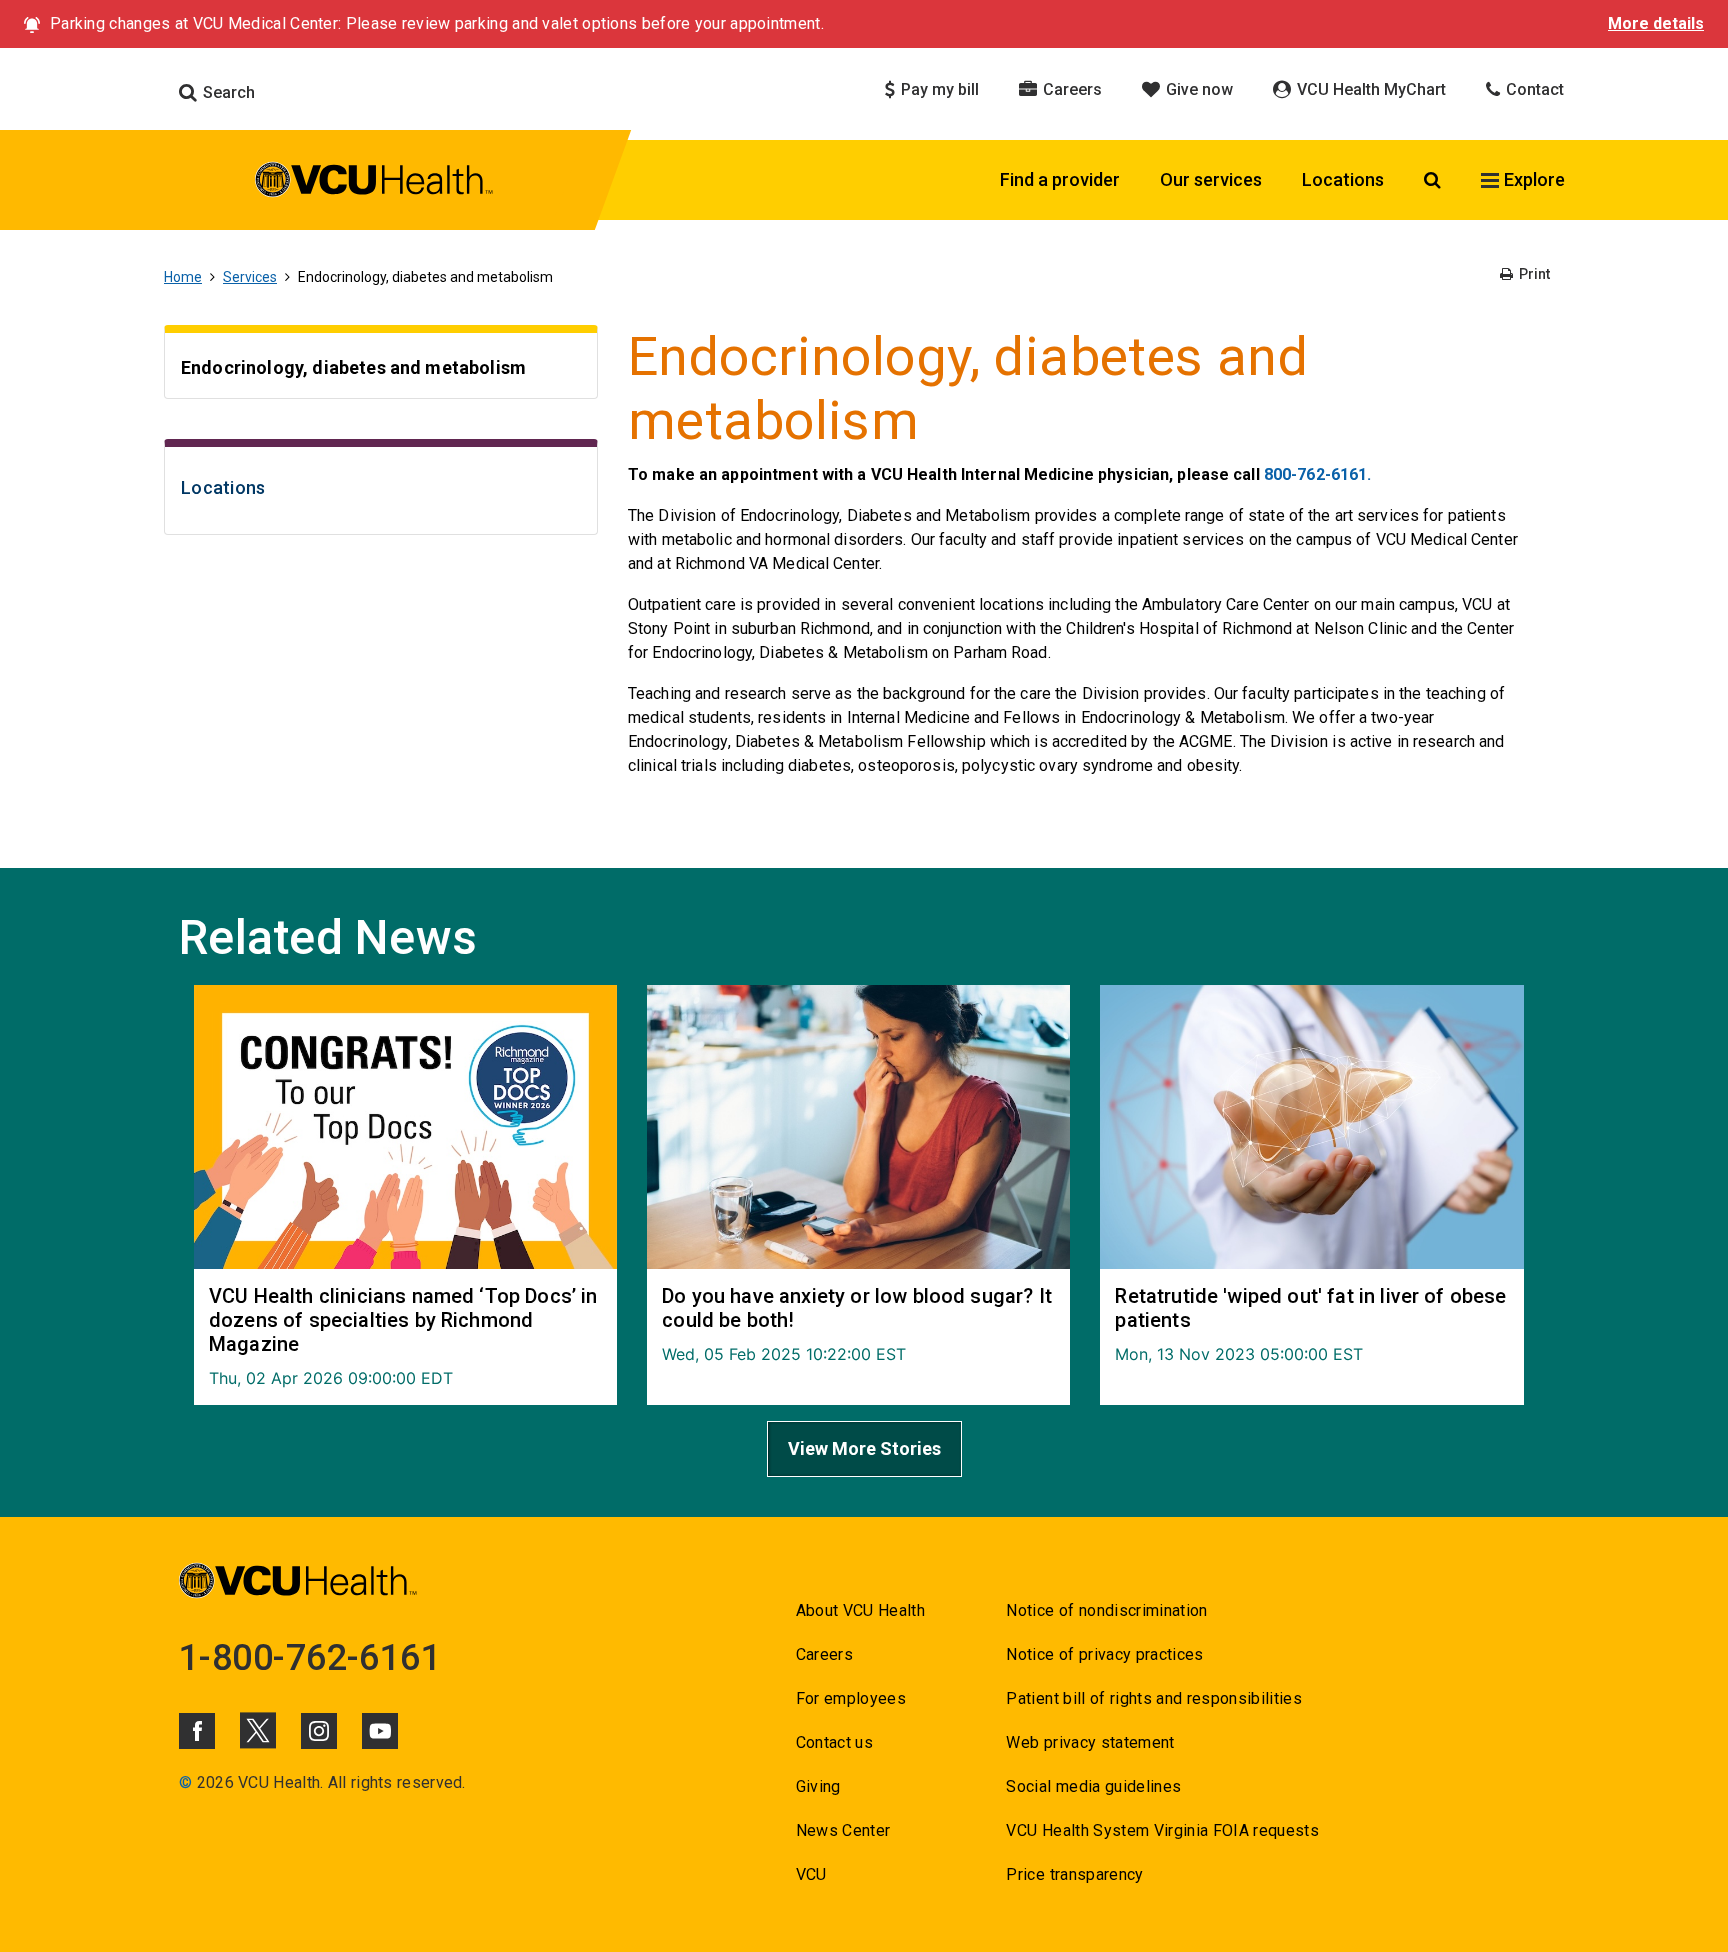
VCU (811, 1874)
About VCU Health (860, 1610)
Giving (818, 1786)
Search (227, 92)
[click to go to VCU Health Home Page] (374, 183)
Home (183, 277)
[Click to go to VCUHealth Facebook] (197, 1731)
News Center (843, 1830)
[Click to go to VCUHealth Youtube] (380, 1731)
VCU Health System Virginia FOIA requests (1162, 1830)
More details (1656, 23)
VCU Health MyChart (1369, 89)
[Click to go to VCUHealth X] (258, 1730)
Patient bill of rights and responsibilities (1154, 1698)
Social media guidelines (1093, 1786)
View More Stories (864, 1448)
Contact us (834, 1742)
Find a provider (1060, 179)
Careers (1070, 89)
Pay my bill (938, 89)
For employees (851, 1698)
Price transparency (1074, 1874)
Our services (1211, 179)
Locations (1343, 179)
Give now (1197, 89)
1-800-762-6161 (310, 1658)
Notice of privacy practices (1104, 1654)
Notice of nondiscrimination (1106, 1610)
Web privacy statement (1090, 1742)
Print (1533, 274)
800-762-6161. (1318, 474)
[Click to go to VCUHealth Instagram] (319, 1731)
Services (250, 277)
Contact (1533, 89)
